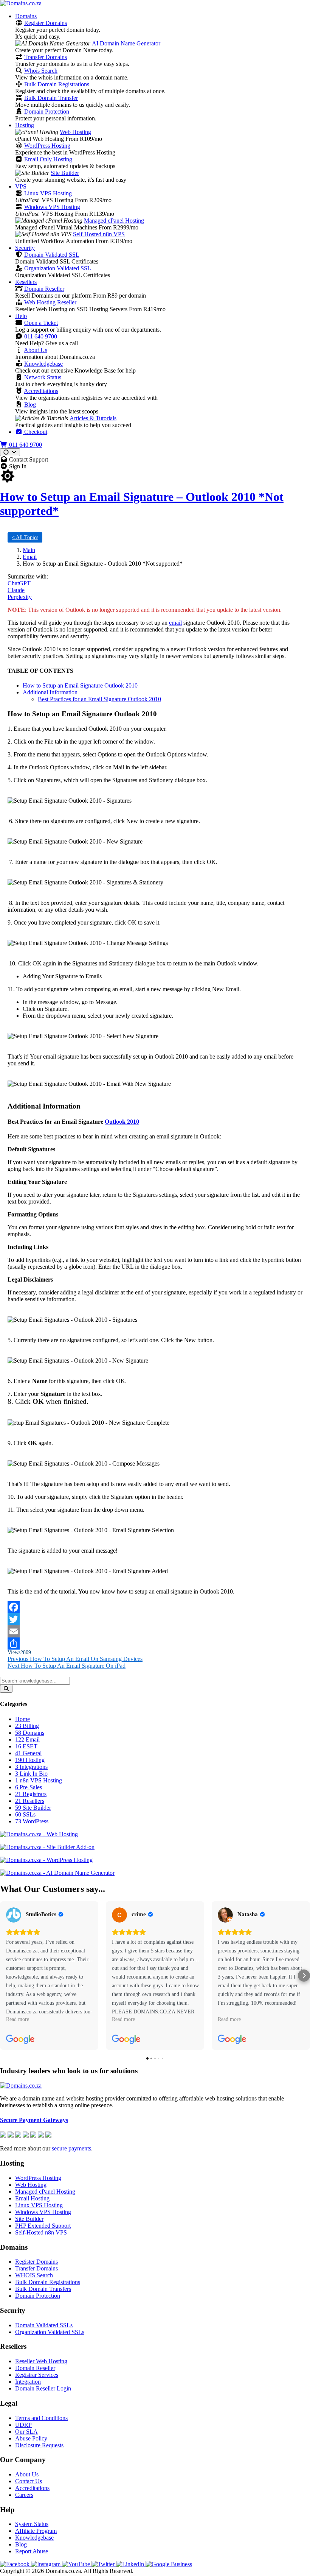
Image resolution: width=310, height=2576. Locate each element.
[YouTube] (77, 2564)
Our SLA (26, 2432)
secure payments (71, 2148)
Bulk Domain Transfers (43, 2289)
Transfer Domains (46, 57)
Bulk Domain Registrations (57, 84)
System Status (32, 2524)
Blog (30, 405)
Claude (16, 590)
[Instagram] (46, 2564)
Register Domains (46, 23)
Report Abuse (32, 2551)
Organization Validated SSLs (50, 2332)
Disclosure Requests (39, 2445)
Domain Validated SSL (52, 255)
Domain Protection (47, 111)
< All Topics (25, 537)
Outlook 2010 (122, 1122)
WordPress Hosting (47, 146)
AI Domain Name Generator (126, 43)
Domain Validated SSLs (44, 2325)
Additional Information (50, 692)
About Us (36, 350)
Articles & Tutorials (93, 418)
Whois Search (41, 71)
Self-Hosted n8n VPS (99, 234)
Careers (24, 2495)
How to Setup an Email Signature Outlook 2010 (80, 685)
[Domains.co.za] (21, 3)
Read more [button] (18, 2019)
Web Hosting (75, 132)
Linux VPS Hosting (48, 193)
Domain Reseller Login (43, 2388)
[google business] (169, 2564)
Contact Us (29, 2481)
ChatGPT (19, 583)
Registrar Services (37, 2375)
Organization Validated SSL (58, 268)
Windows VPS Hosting (52, 207)
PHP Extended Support (43, 2226)
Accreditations (41, 391)
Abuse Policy (31, 2438)
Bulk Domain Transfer (51, 98)
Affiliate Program (36, 2531)
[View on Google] (14, 1915)
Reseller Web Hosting (41, 2361)
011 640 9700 (41, 336)
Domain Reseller (44, 289)
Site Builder (65, 173)
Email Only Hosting (48, 159)
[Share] (155, 1644)
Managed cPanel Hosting (114, 221)
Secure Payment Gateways (34, 2120)
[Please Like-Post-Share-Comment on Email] (155, 1631)
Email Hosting (32, 2198)
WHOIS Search (34, 2275)
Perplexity (20, 597)
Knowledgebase (43, 364)
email (175, 623)
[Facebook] (15, 2564)
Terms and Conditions (41, 2418)
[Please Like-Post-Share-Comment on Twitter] (155, 1619)
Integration (28, 2382)
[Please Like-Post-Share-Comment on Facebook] (155, 1607)
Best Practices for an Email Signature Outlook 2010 (99, 699)
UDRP (23, 2425)
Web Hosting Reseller (50, 302)
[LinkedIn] (131, 2564)
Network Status (43, 377)
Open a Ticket (41, 323)
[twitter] (104, 2564)
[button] (6, 1976)
